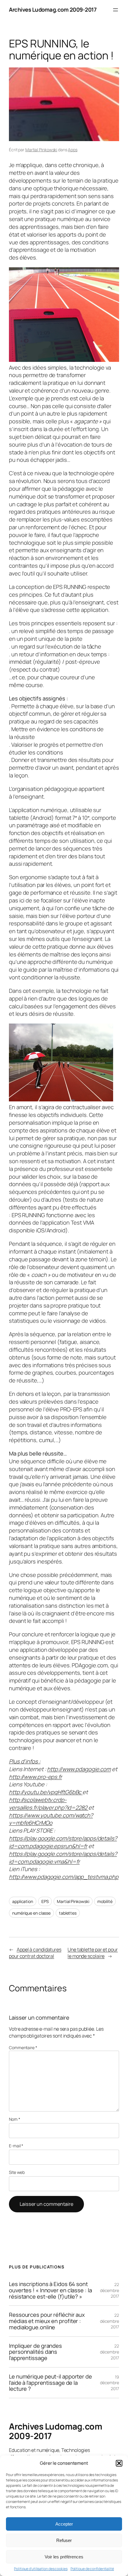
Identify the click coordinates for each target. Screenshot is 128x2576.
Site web (17, 2172)
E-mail (16, 2146)
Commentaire (23, 2048)
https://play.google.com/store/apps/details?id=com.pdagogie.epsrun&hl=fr (63, 1842)
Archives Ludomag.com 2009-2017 (53, 10)
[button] (119, 2463)
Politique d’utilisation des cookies (41, 2569)
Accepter (64, 2524)
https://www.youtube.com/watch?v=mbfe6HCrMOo (51, 1819)
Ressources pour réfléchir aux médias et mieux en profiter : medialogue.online (47, 2321)
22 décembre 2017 (110, 2290)
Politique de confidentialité (92, 2569)
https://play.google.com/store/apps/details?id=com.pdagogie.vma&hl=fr (63, 1858)
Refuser (64, 2540)
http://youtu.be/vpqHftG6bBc (46, 1792)
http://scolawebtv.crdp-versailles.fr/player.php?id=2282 (49, 1804)
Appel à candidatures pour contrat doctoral (35, 1953)
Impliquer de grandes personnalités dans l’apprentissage (35, 2352)
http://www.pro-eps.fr (35, 1777)
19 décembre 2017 (110, 2383)
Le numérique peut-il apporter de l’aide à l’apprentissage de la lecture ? (50, 2383)
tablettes (68, 1913)
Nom (15, 2119)
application (23, 1901)
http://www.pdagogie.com (79, 1769)
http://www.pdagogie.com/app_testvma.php (64, 1877)
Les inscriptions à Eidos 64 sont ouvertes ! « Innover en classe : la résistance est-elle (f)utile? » (50, 2290)
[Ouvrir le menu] (115, 10)
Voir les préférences (64, 2557)
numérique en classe (31, 1913)
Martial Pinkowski (41, 150)
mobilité (105, 1901)
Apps (73, 150)
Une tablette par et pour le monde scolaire (93, 1953)
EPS (45, 1901)
